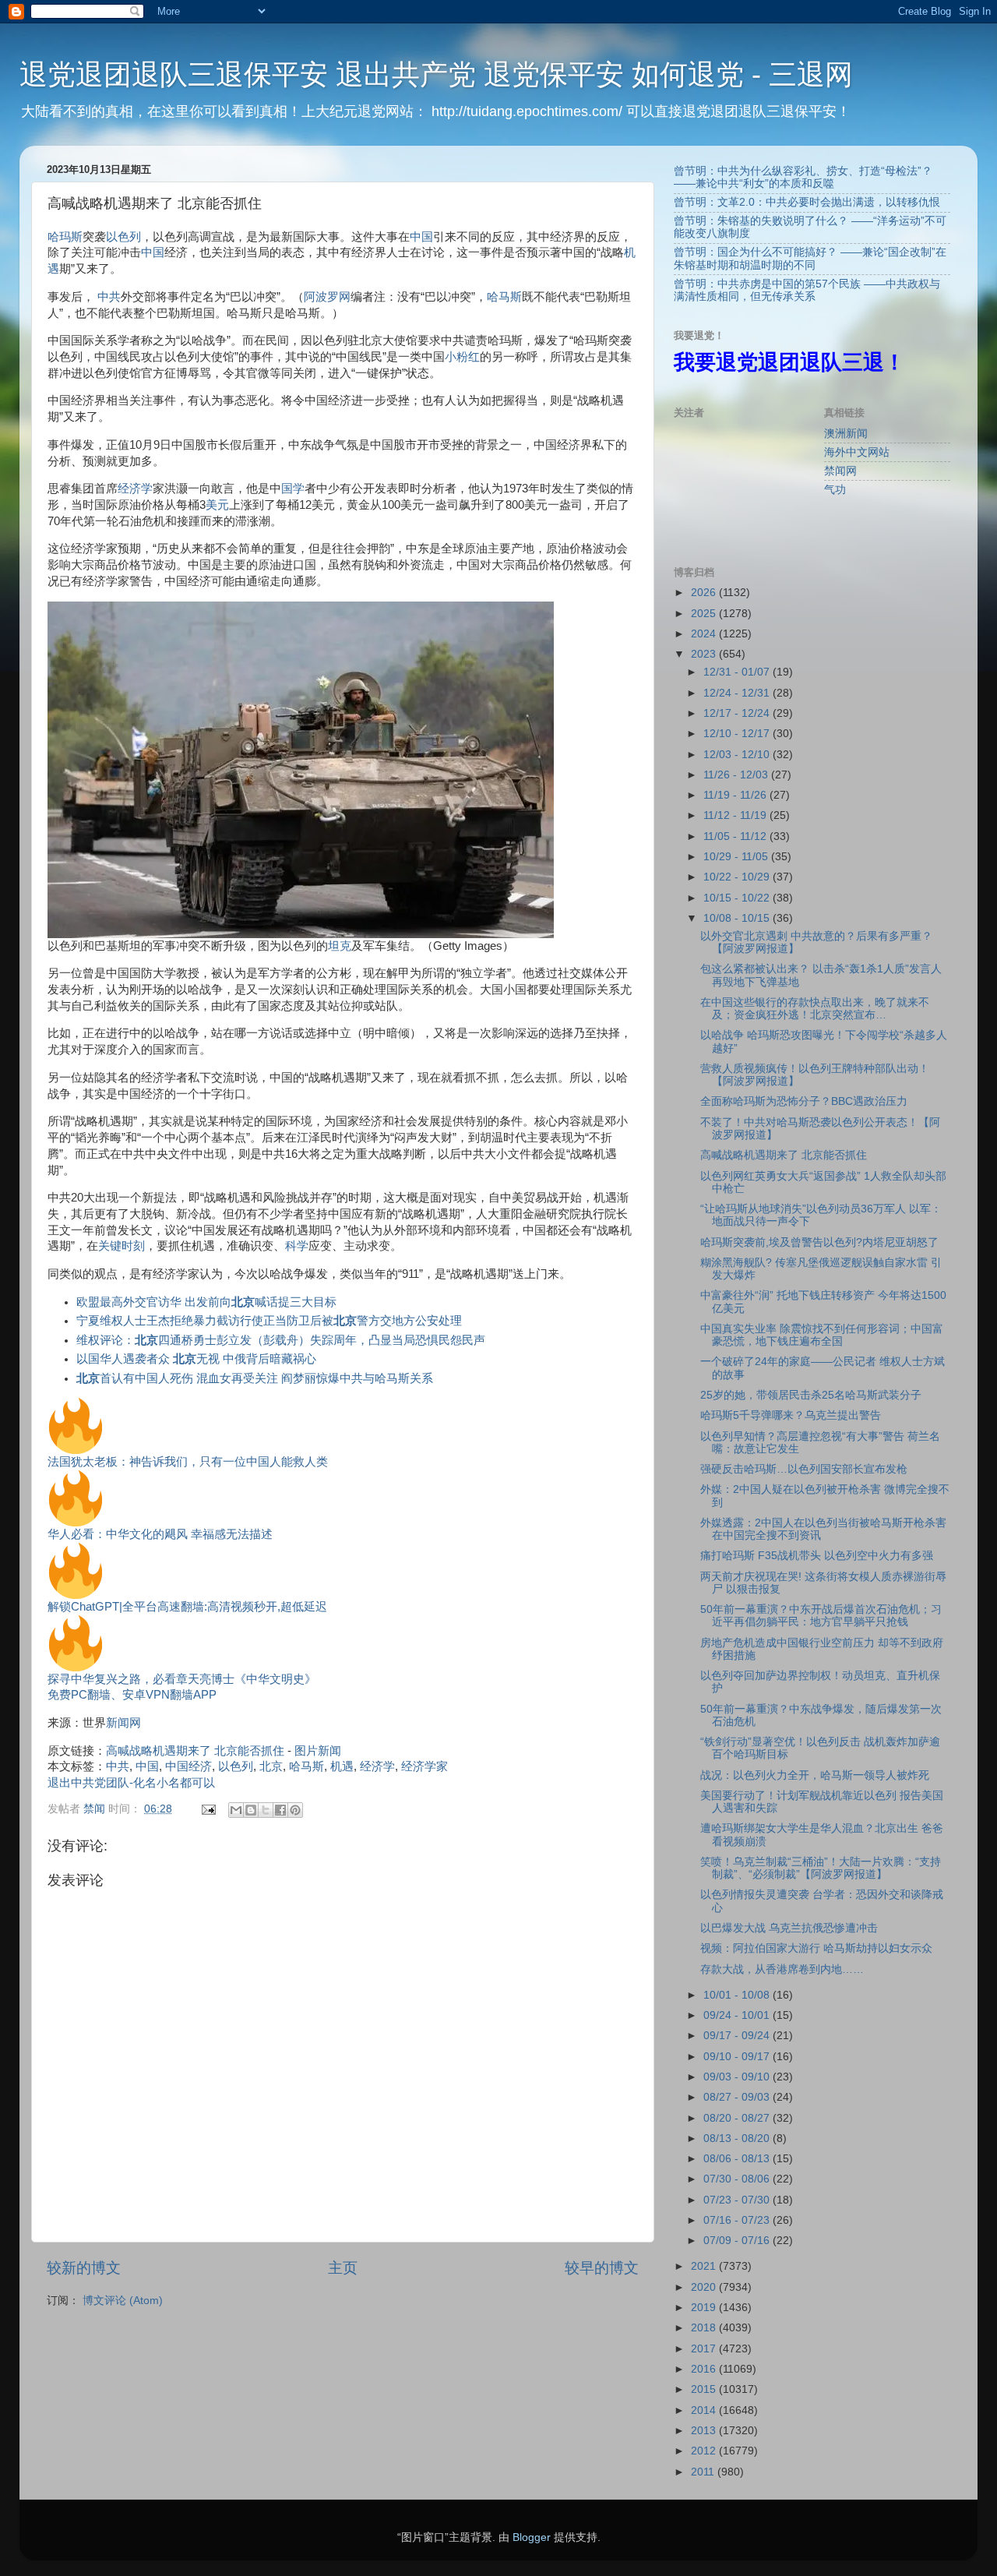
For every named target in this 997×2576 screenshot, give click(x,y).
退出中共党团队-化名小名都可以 (131, 1783)
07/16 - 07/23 (738, 2220)
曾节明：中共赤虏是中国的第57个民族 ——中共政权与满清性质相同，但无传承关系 (807, 290)
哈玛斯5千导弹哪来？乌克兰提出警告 (791, 1415)
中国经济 (188, 1766)
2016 (705, 2369)
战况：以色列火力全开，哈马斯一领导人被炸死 (815, 1775)
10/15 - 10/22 (738, 898)
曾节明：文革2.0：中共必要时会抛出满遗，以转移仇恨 (807, 202)
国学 (293, 489)
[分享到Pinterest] (295, 1810)
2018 (705, 2328)
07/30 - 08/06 (738, 2179)
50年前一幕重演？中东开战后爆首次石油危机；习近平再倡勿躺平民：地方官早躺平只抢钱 (821, 1616)
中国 (421, 237)
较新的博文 (84, 2268)
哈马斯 (504, 297)
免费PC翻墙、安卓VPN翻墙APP (132, 1695)
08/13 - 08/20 (738, 2138)
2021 (705, 2266)
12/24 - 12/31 (738, 693)
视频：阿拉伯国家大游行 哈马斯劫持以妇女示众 (816, 1948)
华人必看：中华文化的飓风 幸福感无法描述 (160, 1534)
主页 (343, 2268)
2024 (705, 634)
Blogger (532, 2537)
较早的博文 (602, 2268)
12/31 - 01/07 (738, 672)
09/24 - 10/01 (738, 2015)
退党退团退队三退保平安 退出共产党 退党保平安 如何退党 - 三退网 (436, 74)
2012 (705, 2451)
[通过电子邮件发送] (236, 1810)
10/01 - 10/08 (738, 1995)
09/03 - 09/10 (738, 2077)
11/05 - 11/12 (736, 836)
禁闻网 (840, 471)
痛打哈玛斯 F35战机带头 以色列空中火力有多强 (817, 1556)
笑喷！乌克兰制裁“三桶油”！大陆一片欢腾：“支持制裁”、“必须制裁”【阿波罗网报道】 (821, 1868)
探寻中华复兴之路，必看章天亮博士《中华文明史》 (182, 1679)
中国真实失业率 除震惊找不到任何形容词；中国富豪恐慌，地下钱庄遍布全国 (822, 1335)
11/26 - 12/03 (737, 775)
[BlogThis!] (251, 1810)
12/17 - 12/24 (738, 713)
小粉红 (462, 357)
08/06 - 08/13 (738, 2159)
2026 (705, 593)
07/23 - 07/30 (738, 2200)
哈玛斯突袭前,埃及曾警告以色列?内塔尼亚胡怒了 (819, 1242)
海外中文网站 (857, 452)
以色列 (123, 237)
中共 (109, 297)
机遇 (342, 1766)
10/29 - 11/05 (737, 857)
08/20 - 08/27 (738, 2118)
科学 (297, 1246)
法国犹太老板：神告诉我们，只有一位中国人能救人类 (188, 1462)
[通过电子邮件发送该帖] (208, 1809)
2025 (705, 614)
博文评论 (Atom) (123, 2301)
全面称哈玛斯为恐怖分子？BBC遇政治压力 (804, 1101)
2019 (705, 2308)
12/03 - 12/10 (738, 755)
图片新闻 (318, 1751)
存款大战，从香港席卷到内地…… (782, 1969)
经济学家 (425, 1766)
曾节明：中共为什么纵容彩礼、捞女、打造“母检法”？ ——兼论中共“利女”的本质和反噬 (803, 177)
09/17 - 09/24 (738, 2036)
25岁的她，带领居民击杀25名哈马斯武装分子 (811, 1395)
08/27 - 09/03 (738, 2097)
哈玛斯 (65, 237)
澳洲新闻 (846, 434)
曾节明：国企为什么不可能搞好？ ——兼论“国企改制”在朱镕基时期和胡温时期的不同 (810, 258)
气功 (835, 490)
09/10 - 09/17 (738, 2057)
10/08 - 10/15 (738, 918)
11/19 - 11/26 (736, 795)
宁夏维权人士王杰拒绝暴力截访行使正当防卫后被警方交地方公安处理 (269, 1321)
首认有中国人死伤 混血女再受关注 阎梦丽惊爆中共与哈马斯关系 (255, 1378)
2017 (705, 2349)
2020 (705, 2287)
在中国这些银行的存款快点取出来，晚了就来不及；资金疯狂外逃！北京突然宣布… (815, 1009)
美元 (217, 505)
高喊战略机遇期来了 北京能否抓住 (195, 1751)
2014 (705, 2410)
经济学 (135, 489)
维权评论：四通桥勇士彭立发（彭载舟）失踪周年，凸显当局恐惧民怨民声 (281, 1340)
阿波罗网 (327, 297)
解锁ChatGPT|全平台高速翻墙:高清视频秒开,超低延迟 (187, 1607)
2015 (705, 2389)
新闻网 (123, 1723)
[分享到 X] (266, 1810)
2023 (705, 654)
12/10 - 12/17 (738, 734)
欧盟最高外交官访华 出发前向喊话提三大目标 (206, 1302)
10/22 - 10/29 (738, 877)
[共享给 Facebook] (280, 1810)
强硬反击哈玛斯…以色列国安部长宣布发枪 (804, 1469)
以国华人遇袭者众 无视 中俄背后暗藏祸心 (196, 1359)
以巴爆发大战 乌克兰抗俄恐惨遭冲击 (789, 1928)
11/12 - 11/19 (736, 815)
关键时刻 (122, 1246)
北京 (271, 1766)
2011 (704, 2472)
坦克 (340, 946)
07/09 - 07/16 (738, 2241)
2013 (705, 2431)
